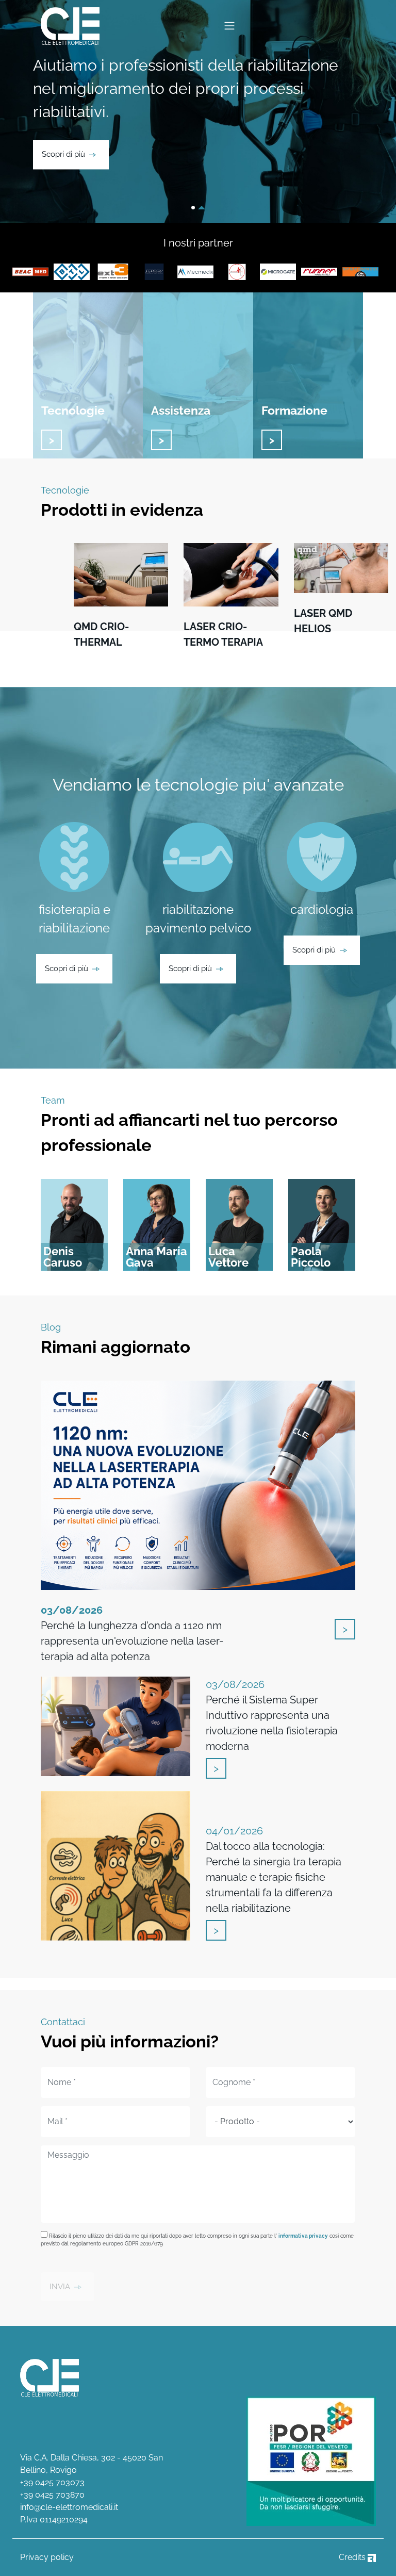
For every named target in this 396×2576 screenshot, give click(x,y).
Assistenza (181, 410)
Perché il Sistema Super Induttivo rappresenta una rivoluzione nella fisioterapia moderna (272, 1715)
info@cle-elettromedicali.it (69, 2507)
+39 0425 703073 (52, 2482)
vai (52, 440)
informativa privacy (303, 2236)
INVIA (60, 2287)
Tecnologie (73, 410)
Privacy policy (47, 2557)
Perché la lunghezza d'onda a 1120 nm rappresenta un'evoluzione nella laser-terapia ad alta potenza (132, 1633)
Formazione (294, 410)
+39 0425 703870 (52, 2495)
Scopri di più (63, 154)
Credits (353, 2557)
